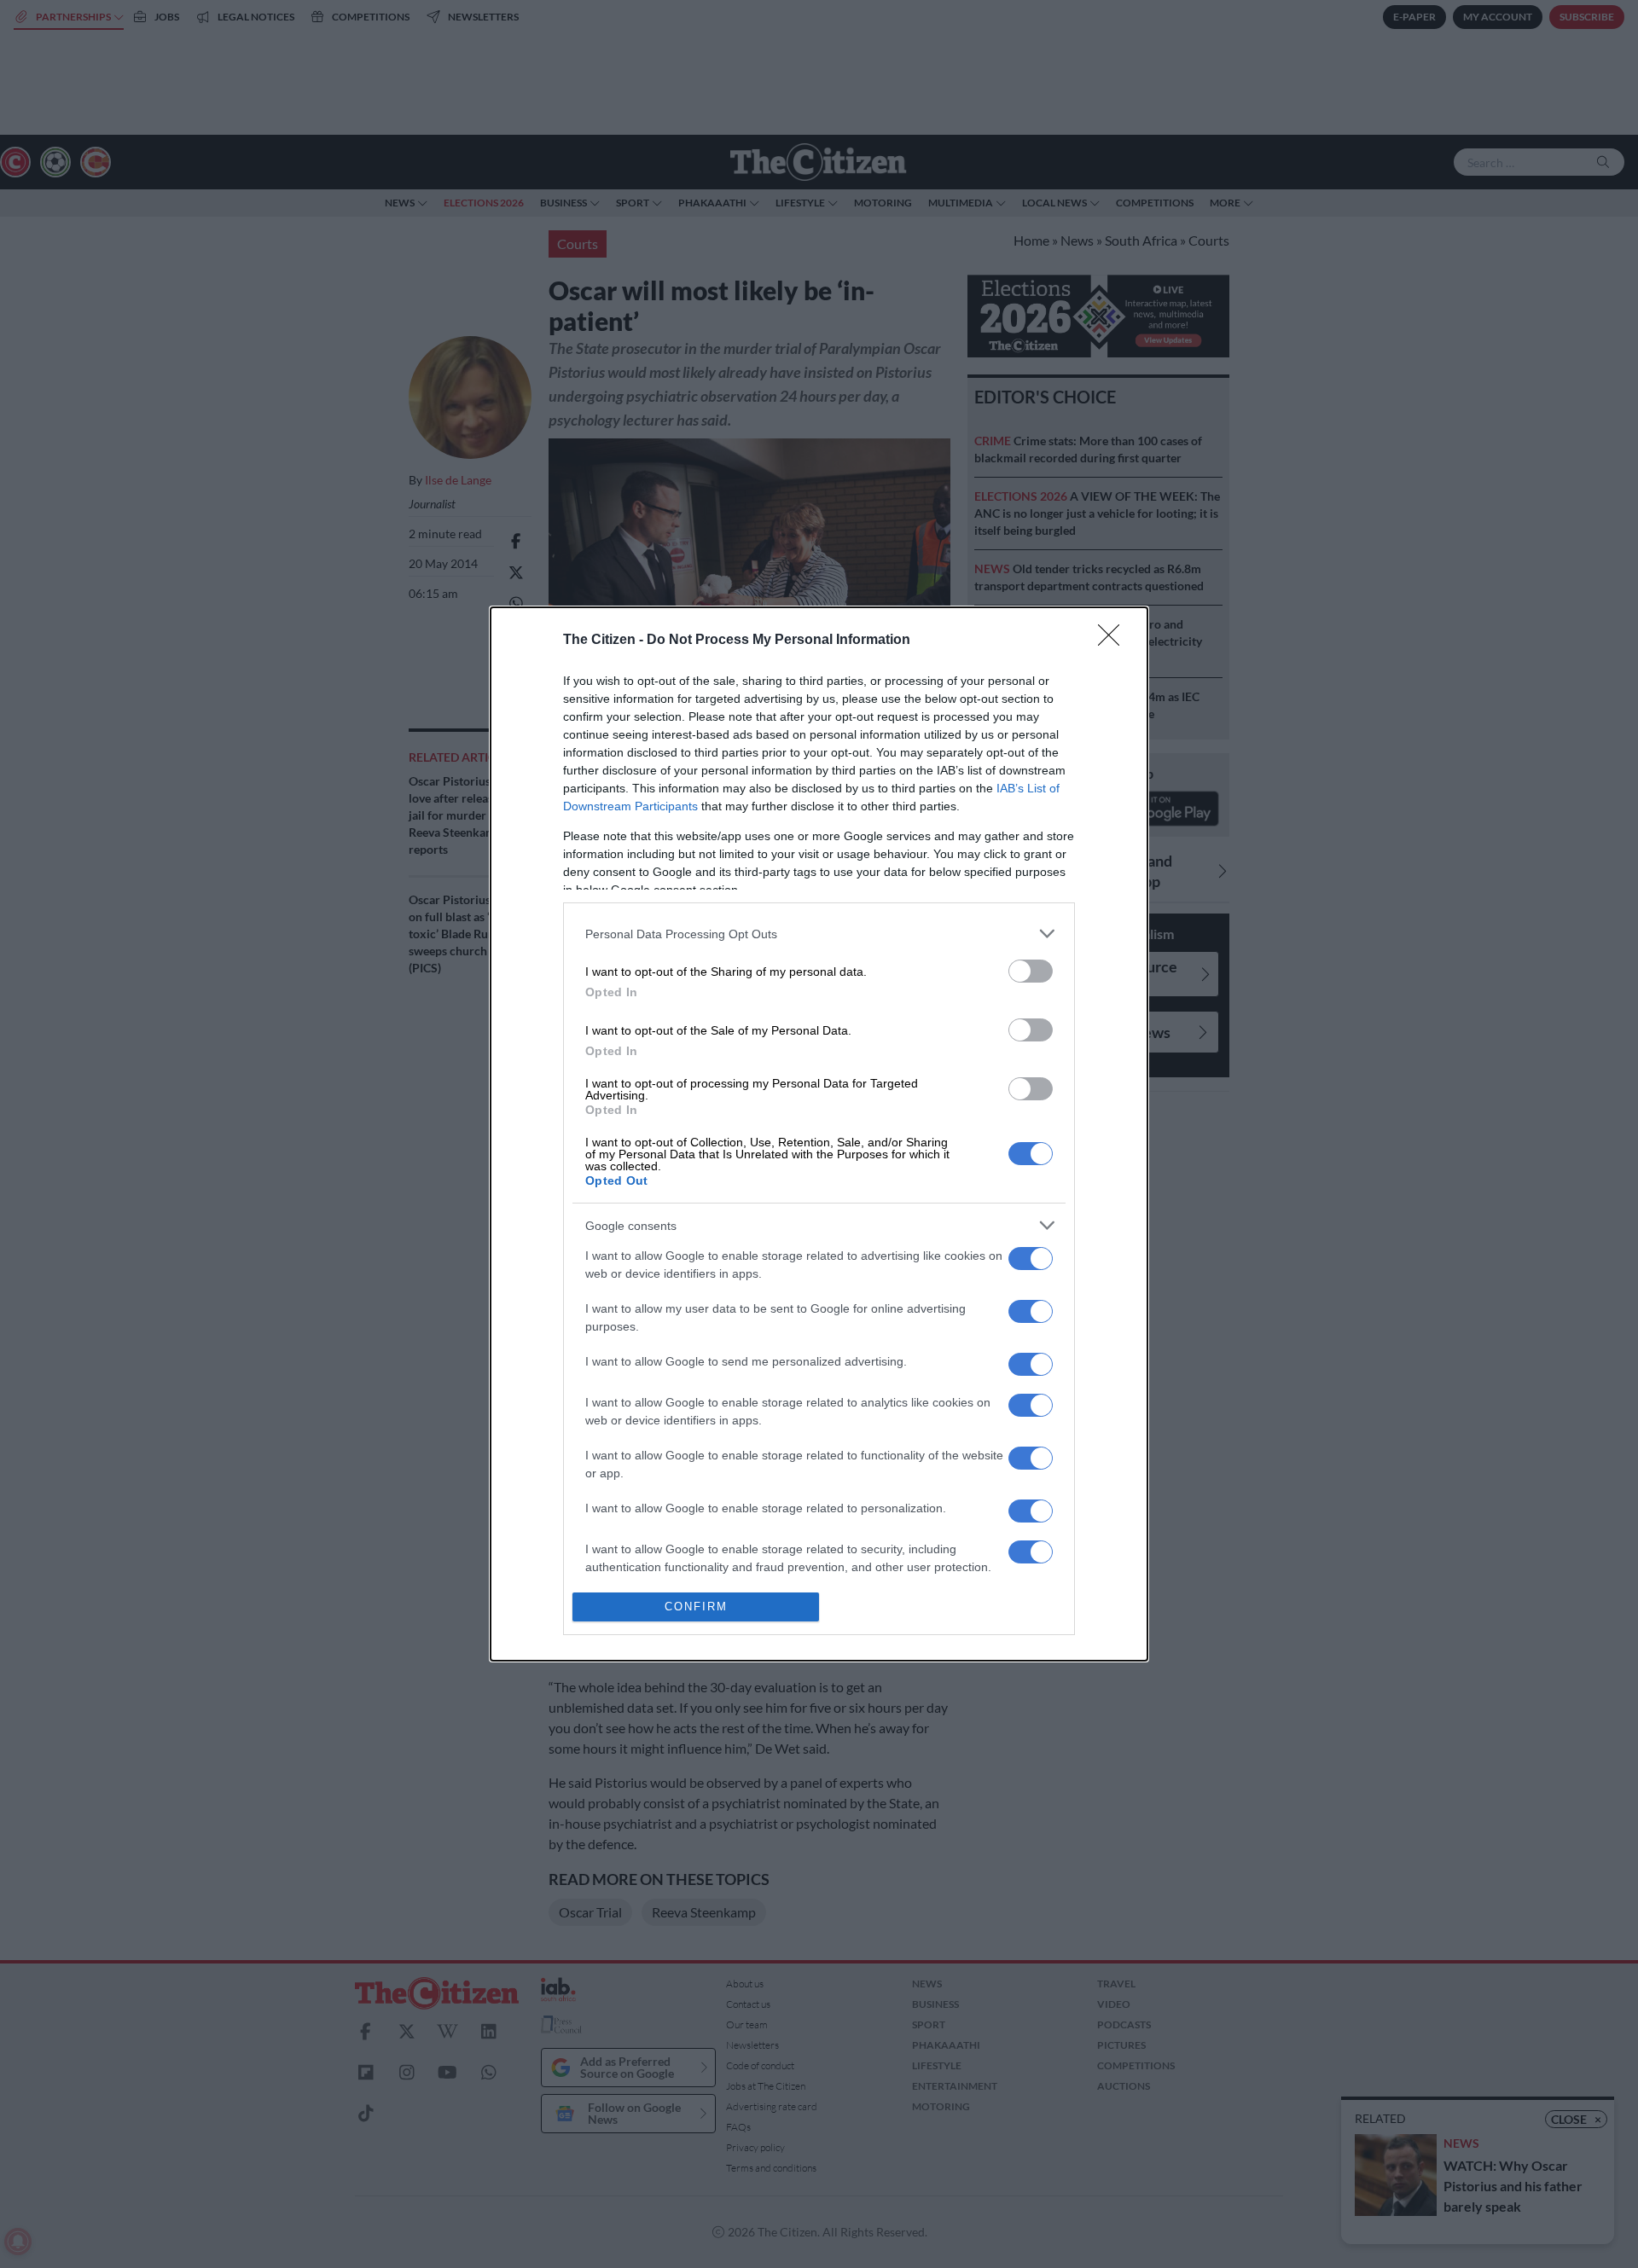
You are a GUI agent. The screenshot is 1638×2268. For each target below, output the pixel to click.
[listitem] (819, 934)
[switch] (1031, 971)
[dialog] (819, 1134)
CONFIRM (696, 1607)
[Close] (1114, 641)
